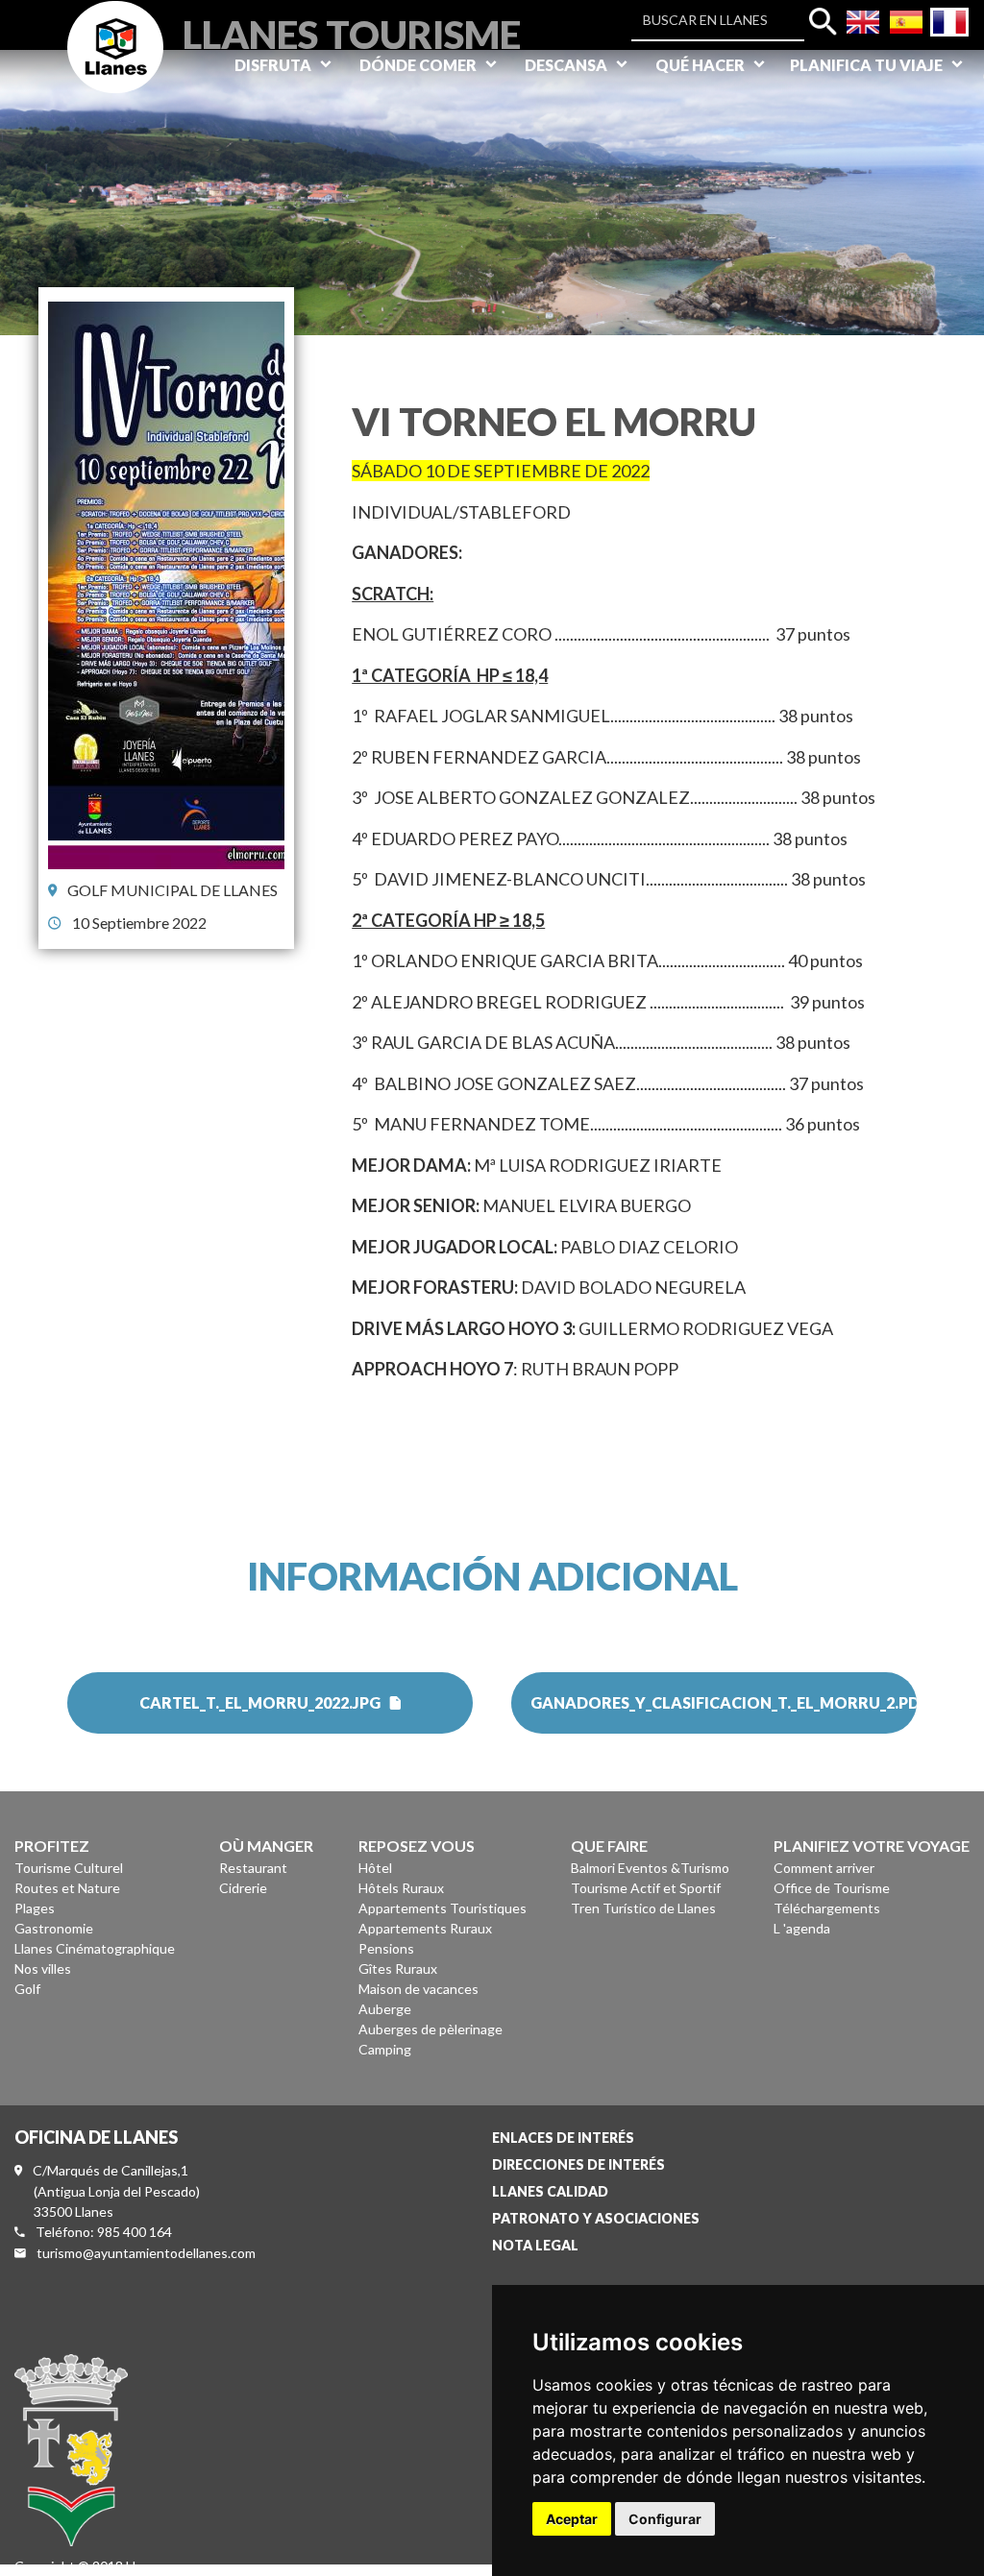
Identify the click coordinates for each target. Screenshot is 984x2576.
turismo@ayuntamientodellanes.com (146, 2253)
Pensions (386, 1948)
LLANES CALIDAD (550, 2191)
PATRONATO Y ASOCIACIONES (596, 2218)
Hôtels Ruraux (401, 1888)
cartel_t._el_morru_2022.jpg (260, 1702)
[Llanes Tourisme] (115, 69)
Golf (27, 1989)
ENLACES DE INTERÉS (563, 2138)
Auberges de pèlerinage (430, 2029)
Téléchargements (827, 1908)
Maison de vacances (418, 1989)
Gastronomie (54, 1928)
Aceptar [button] (572, 2519)
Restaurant (253, 1868)
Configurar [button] (665, 2519)
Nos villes (43, 1968)
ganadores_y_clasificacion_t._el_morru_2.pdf (724, 1702)
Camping (385, 2049)
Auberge (385, 2009)
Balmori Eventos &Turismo (650, 1868)
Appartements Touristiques (443, 1908)
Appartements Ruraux (425, 1928)
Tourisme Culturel (69, 1868)
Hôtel (375, 1868)
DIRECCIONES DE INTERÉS (578, 2164)
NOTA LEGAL (535, 2245)
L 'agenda (802, 1928)
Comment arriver (824, 1868)
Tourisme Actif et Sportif (646, 1888)
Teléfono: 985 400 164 (104, 2232)
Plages (35, 1908)
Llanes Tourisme (352, 32)
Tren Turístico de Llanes (643, 1908)
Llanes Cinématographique (95, 1948)
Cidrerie (243, 1888)
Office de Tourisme (832, 1888)
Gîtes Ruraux (398, 1968)
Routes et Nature (67, 1888)
